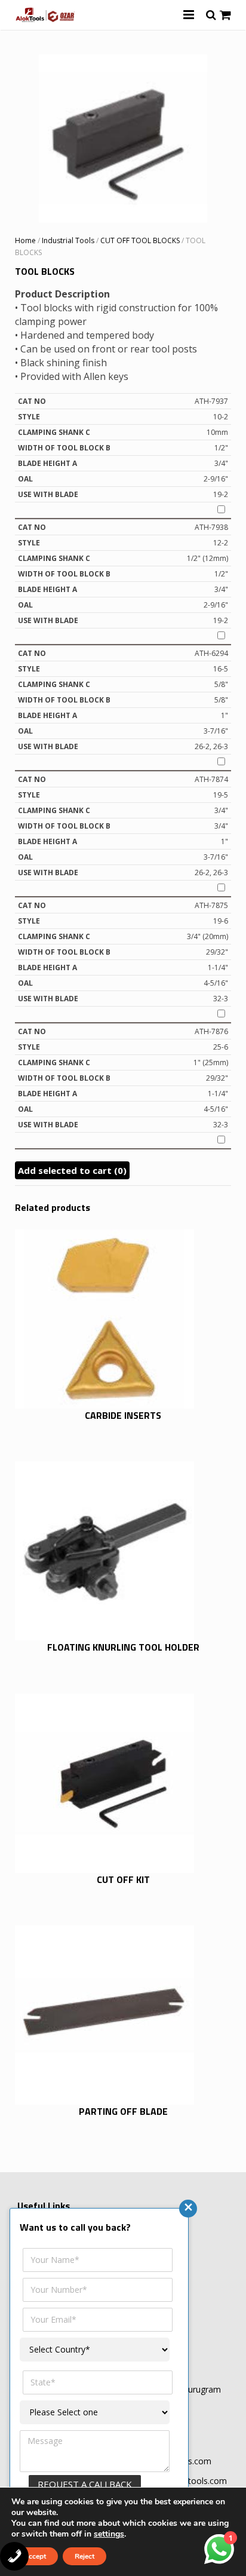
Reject (84, 2556)
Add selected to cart (72, 1170)
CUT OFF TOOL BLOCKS (140, 240)
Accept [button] (35, 2556)
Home (25, 240)
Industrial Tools (68, 240)
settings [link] (109, 2534)
